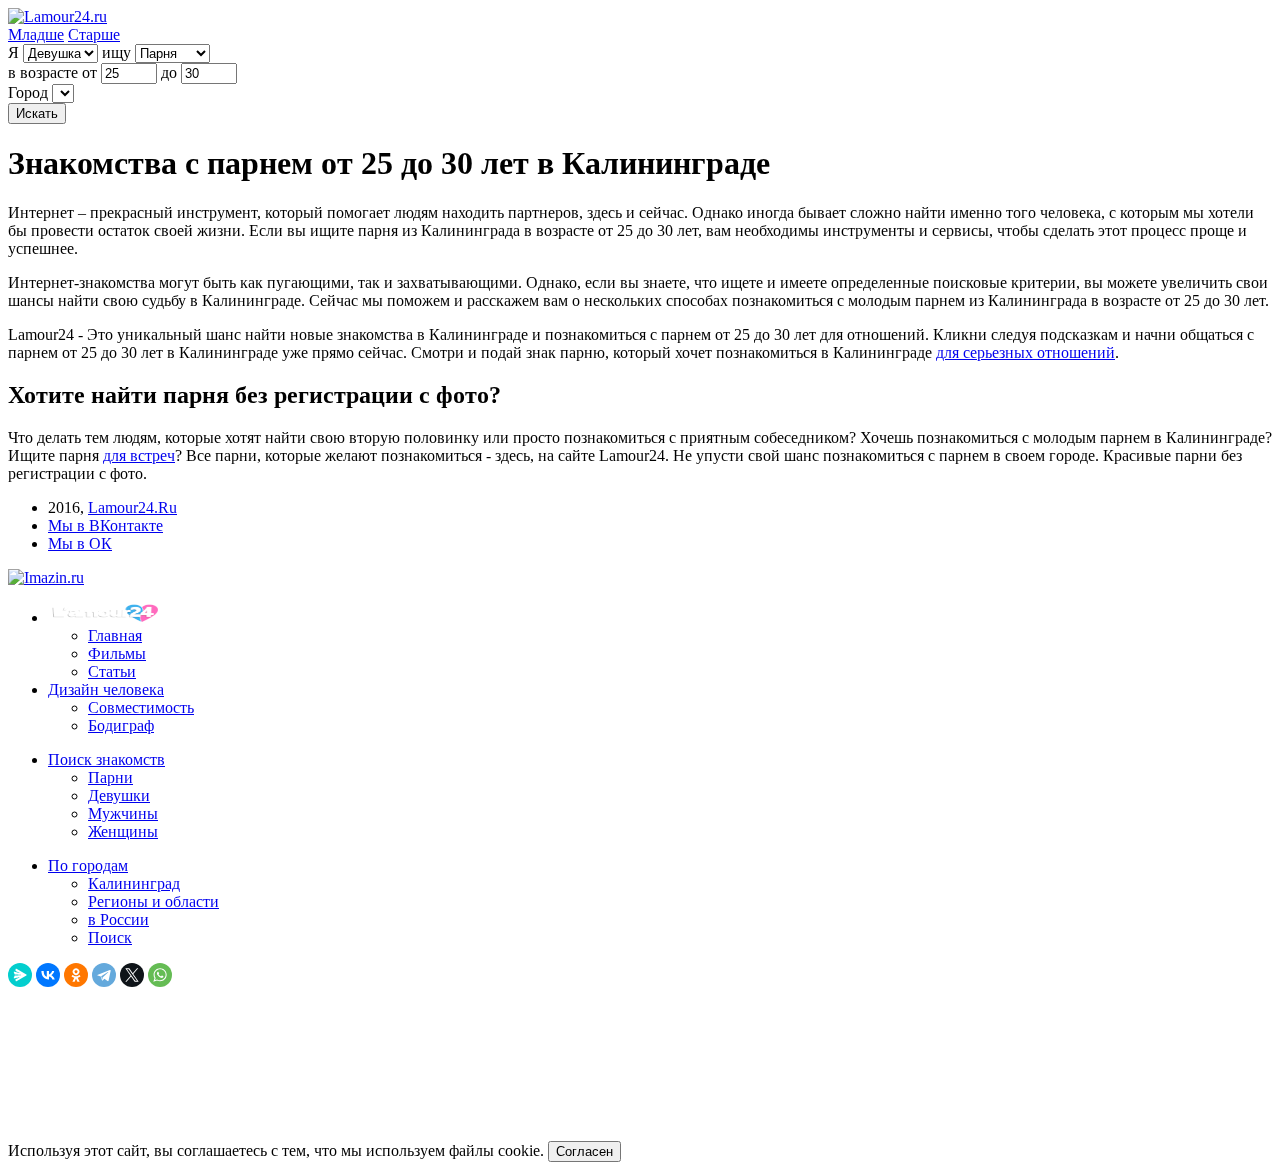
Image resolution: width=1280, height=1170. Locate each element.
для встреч (139, 455)
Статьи (112, 671)
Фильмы (117, 653)
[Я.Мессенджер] (20, 975)
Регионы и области (153, 901)
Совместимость (141, 707)
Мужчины (123, 813)
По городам (88, 865)
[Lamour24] (108, 617)
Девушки (119, 795)
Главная (115, 635)
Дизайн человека (106, 689)
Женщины (123, 831)
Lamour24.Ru (132, 507)
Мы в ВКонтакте (105, 525)
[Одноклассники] (76, 975)
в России (118, 919)
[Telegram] (104, 975)
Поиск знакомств (106, 759)
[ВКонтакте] (48, 975)
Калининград (134, 883)
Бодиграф (121, 725)
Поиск (110, 937)
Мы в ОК (80, 543)
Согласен (584, 1151)
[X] (132, 975)
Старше (94, 34)
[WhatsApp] (160, 975)
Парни (110, 777)
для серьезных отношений (1025, 352)
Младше (36, 34)
